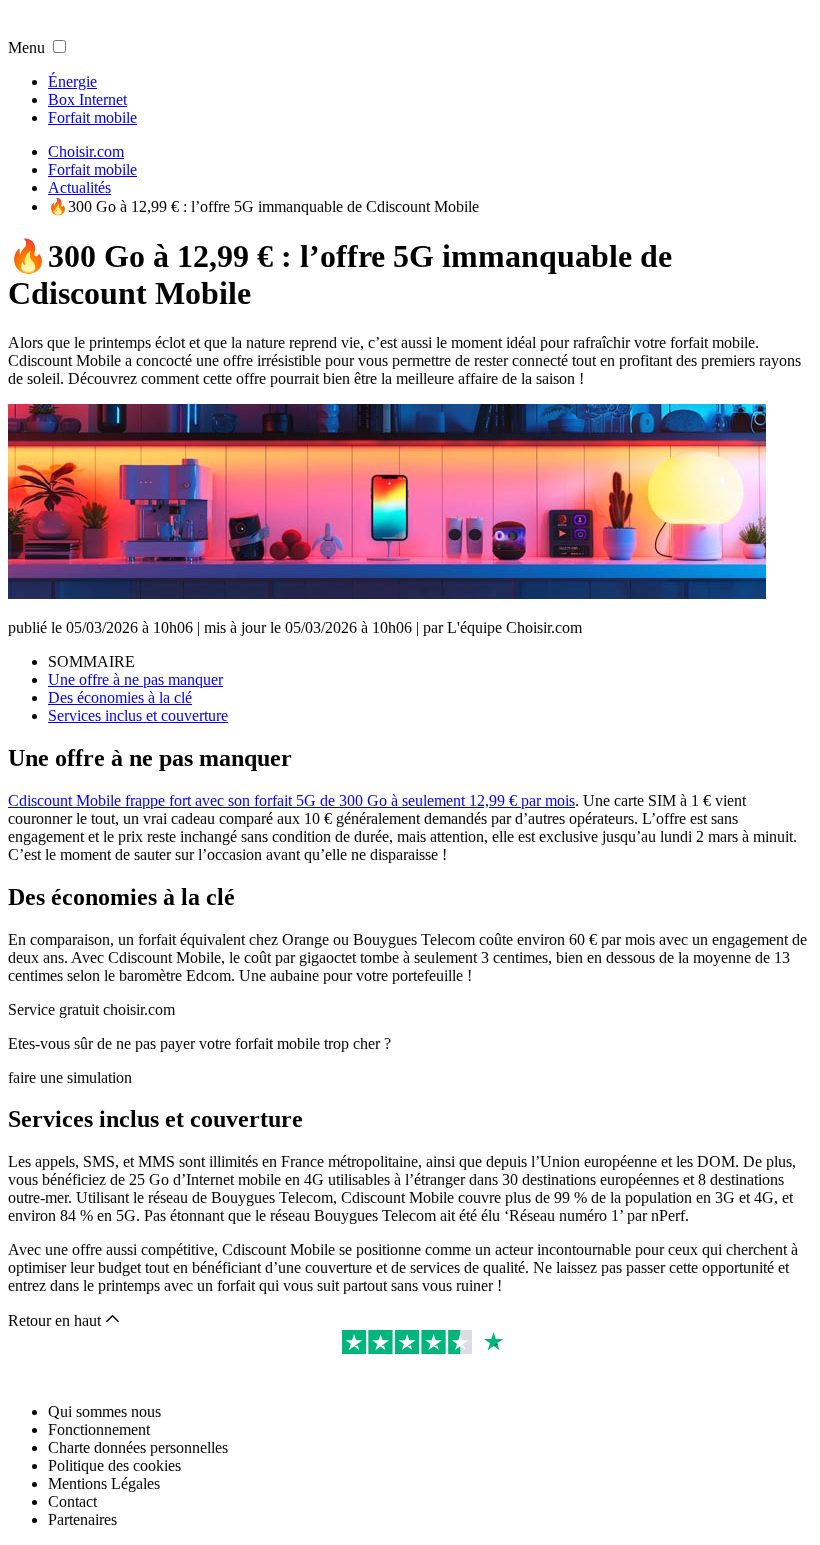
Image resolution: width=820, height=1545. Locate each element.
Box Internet (87, 99)
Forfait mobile (92, 117)
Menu (26, 47)
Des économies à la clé (120, 697)
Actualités (79, 187)
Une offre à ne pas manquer (135, 679)
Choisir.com (86, 151)
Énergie (72, 81)
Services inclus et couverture (138, 715)
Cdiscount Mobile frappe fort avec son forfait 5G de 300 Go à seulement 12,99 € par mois (291, 800)
